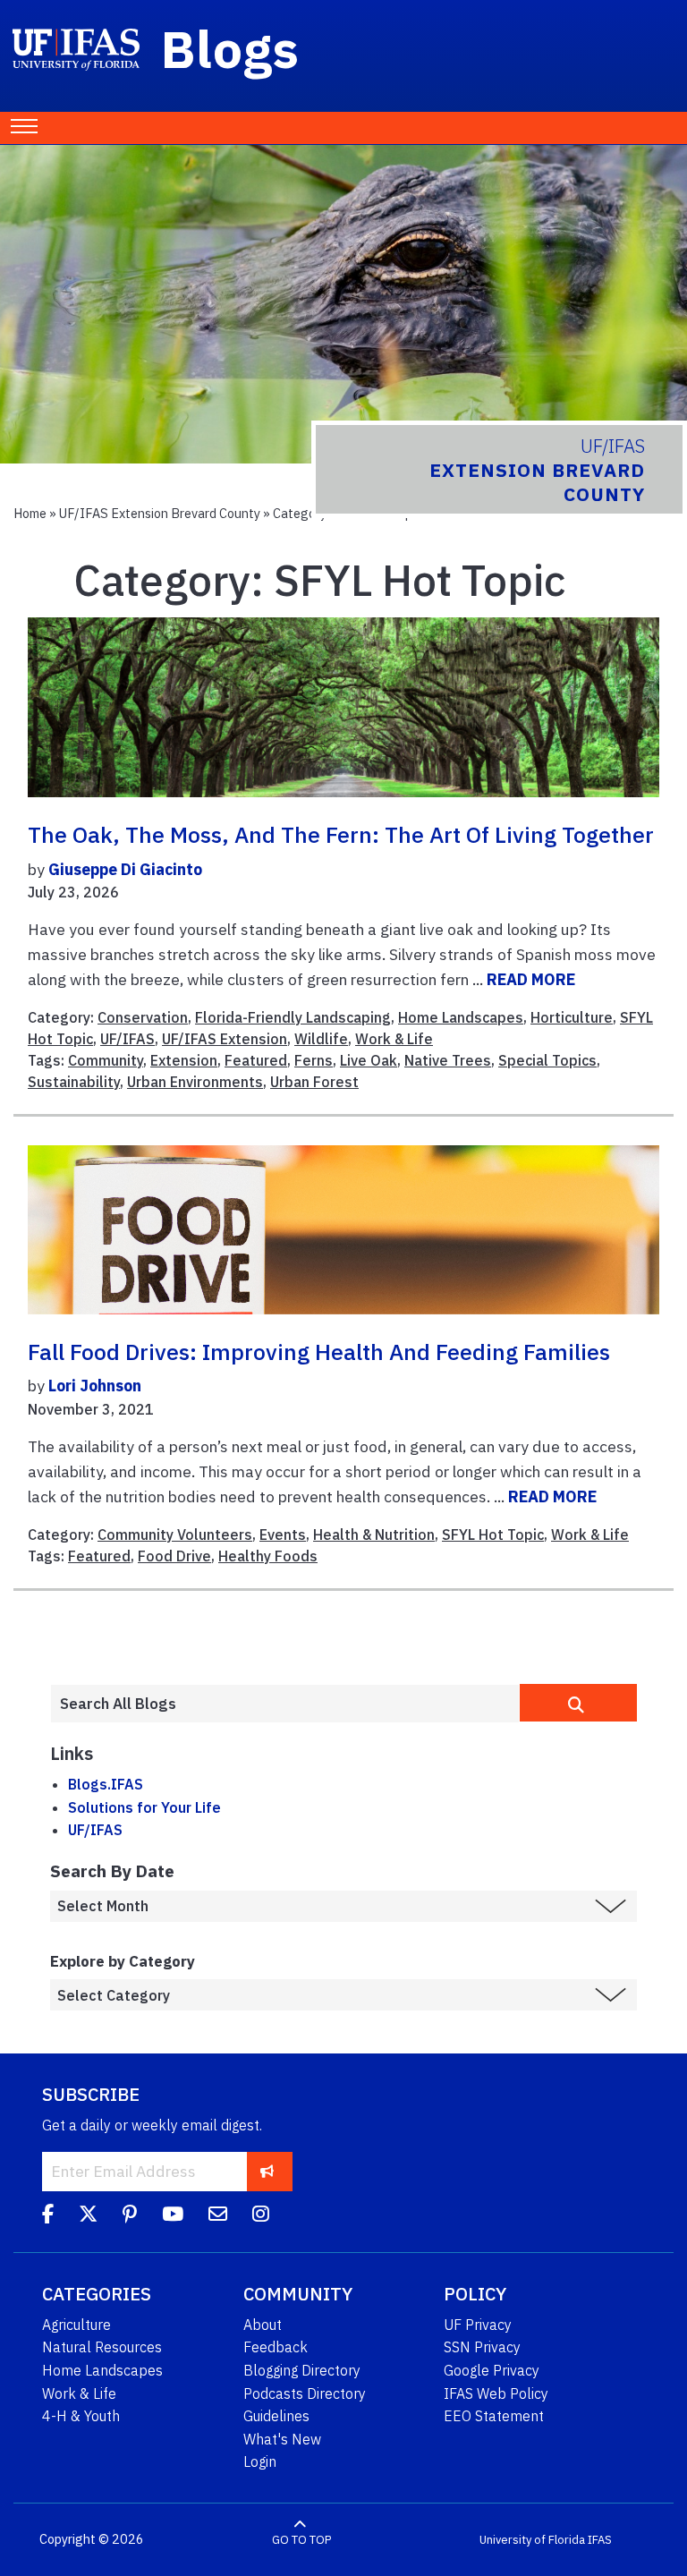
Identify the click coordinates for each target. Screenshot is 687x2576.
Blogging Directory (302, 2370)
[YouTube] (173, 2216)
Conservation (143, 1017)
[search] (578, 1703)
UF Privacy (478, 2325)
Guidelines (276, 2416)
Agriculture (76, 2325)
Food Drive (174, 1556)
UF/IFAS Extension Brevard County (160, 513)
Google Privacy (492, 2370)
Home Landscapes (461, 1017)
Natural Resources (102, 2347)
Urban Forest (314, 1082)
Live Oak (369, 1060)
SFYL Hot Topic (493, 1535)
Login (260, 2461)
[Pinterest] (130, 2216)
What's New (282, 2439)
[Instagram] (261, 2216)
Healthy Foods (268, 1556)
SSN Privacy (482, 2347)
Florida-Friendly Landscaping (293, 1017)
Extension (184, 1060)
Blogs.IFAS (106, 1784)
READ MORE (531, 979)
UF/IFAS (127, 1039)
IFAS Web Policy (496, 2393)
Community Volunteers (175, 1535)
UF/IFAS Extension (225, 1039)
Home (30, 513)
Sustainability (74, 1082)
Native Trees (448, 1060)
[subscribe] (267, 2171)
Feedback (276, 2347)
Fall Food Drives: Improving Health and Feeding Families (319, 1352)
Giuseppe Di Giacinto (125, 869)
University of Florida (532, 2540)
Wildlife (321, 1039)
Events (283, 1535)
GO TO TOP (301, 2540)
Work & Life (394, 1039)
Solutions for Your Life (144, 1807)
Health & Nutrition (374, 1535)
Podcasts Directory (305, 2393)
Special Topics (547, 1060)
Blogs (230, 48)
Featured (256, 1060)
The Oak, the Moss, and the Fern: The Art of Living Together (341, 835)
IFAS (600, 2540)
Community (106, 1060)
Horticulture (572, 1017)
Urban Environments (195, 1082)
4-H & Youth (81, 2416)
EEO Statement (494, 2416)
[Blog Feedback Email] (218, 2216)
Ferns (314, 1060)
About (263, 2325)
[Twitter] (88, 2216)
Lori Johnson (95, 1386)
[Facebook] (48, 2216)
